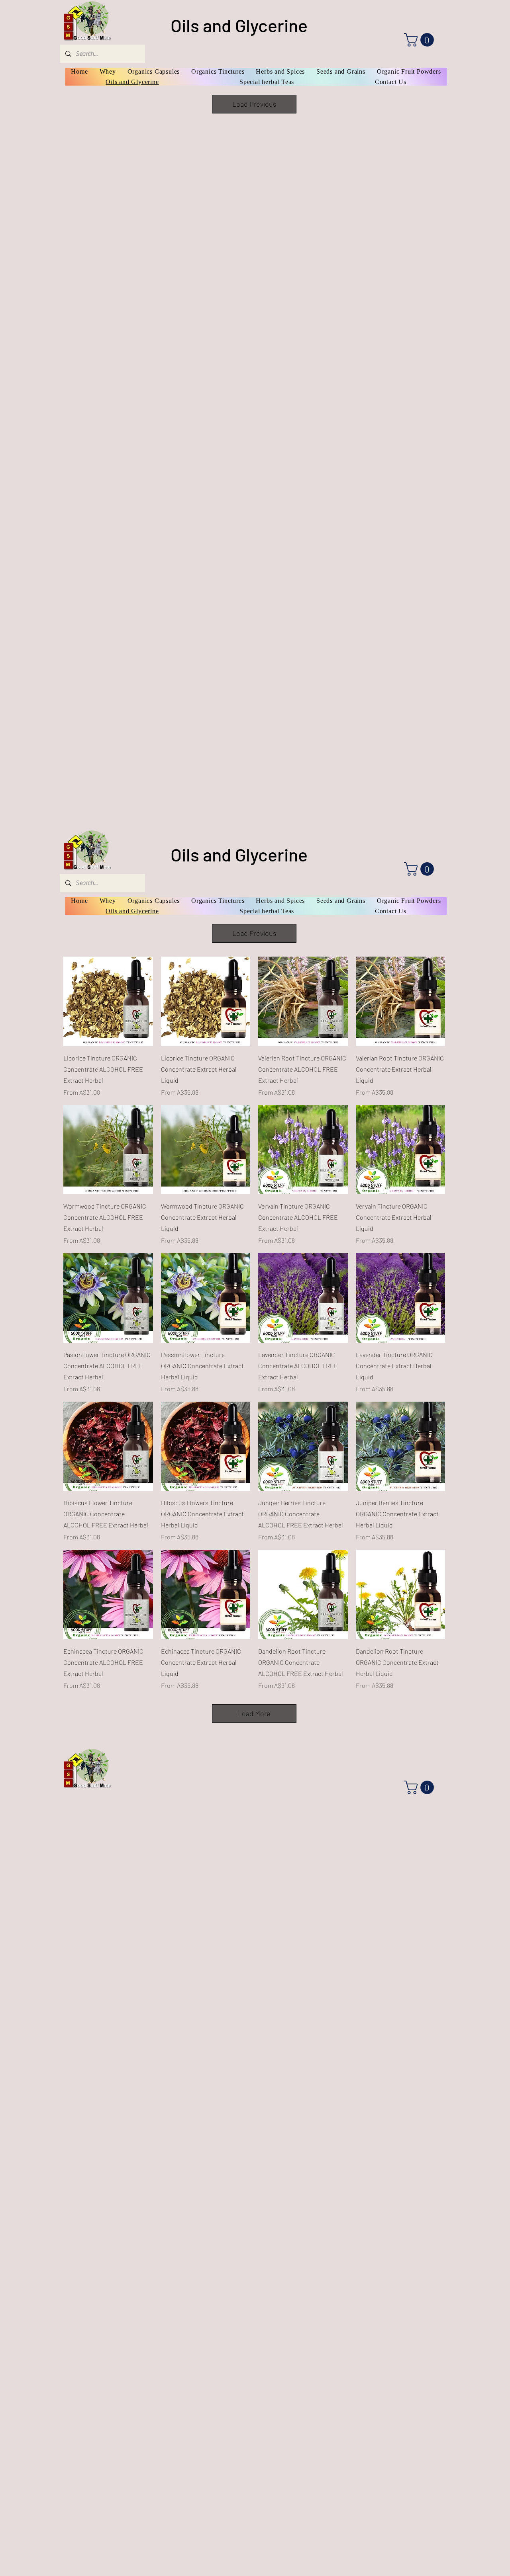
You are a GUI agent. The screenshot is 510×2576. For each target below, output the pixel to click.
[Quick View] (108, 1001)
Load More (254, 1713)
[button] (421, 40)
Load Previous (254, 104)
